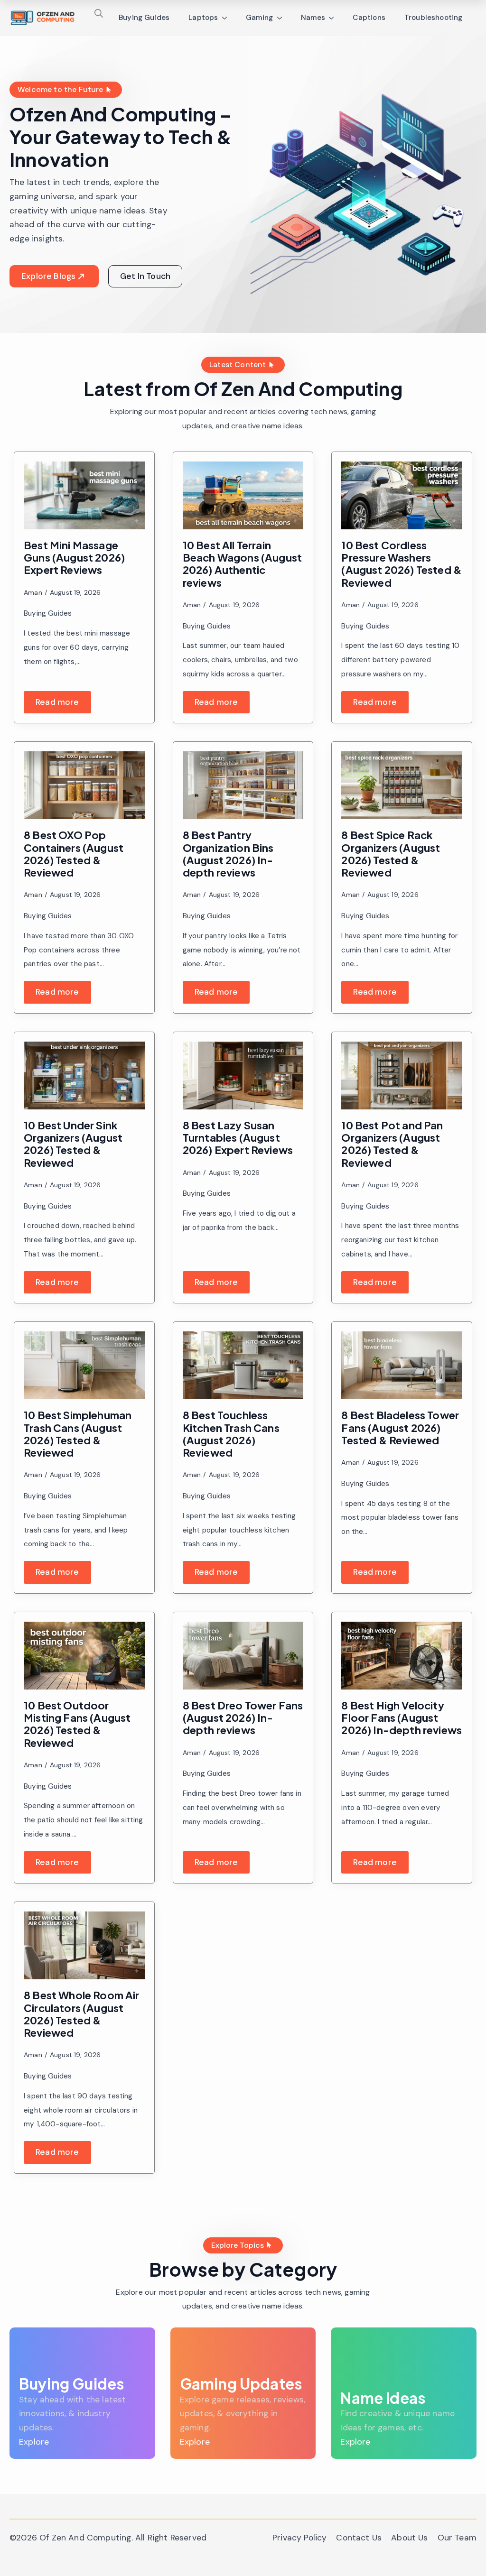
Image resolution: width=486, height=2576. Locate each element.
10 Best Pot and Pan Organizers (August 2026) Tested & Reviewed (392, 1144)
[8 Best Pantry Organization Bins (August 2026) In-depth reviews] (243, 785)
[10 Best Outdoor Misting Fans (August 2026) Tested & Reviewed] (84, 1656)
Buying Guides (144, 18)
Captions (369, 18)
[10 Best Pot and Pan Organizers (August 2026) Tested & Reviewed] (402, 1076)
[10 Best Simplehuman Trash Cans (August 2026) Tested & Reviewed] (84, 1365)
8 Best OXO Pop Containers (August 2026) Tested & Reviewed (74, 854)
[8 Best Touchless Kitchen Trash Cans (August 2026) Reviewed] (243, 1365)
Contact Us (359, 2538)
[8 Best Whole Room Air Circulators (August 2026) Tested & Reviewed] (84, 1945)
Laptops (203, 18)
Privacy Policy (299, 2538)
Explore (34, 2442)
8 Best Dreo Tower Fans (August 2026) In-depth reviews (243, 1718)
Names (313, 18)
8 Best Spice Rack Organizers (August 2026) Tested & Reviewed (391, 854)
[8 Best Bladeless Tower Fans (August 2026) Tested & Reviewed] (402, 1365)
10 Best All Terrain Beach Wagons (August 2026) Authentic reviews (243, 564)
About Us (409, 2538)
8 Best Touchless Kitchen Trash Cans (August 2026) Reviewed (231, 1434)
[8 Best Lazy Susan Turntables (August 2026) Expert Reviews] (243, 1076)
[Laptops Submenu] (227, 18)
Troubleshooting (434, 18)
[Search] (99, 13)
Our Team (457, 2538)
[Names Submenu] (334, 18)
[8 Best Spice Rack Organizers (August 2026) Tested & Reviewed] (402, 785)
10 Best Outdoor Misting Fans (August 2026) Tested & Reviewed (77, 1724)
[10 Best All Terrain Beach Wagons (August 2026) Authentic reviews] (243, 495)
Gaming (260, 18)
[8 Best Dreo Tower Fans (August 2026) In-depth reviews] (243, 1656)
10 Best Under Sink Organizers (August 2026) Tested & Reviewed (73, 1144)
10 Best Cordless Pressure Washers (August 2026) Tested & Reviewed (402, 564)
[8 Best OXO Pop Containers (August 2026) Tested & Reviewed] (84, 785)
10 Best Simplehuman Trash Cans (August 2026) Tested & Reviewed (78, 1434)
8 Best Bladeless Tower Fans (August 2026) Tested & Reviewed (400, 1427)
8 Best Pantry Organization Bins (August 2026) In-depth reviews (228, 854)
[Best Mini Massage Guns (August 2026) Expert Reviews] (84, 495)
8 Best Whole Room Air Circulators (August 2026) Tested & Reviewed (82, 2014)
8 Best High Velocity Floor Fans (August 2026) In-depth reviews (402, 1718)
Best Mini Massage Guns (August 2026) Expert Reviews (74, 558)
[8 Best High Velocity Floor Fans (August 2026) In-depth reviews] (402, 1656)
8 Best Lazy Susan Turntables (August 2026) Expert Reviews (238, 1138)
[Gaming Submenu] (282, 18)
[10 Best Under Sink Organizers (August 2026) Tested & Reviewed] (84, 1076)
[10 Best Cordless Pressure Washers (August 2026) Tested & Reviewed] (402, 495)
